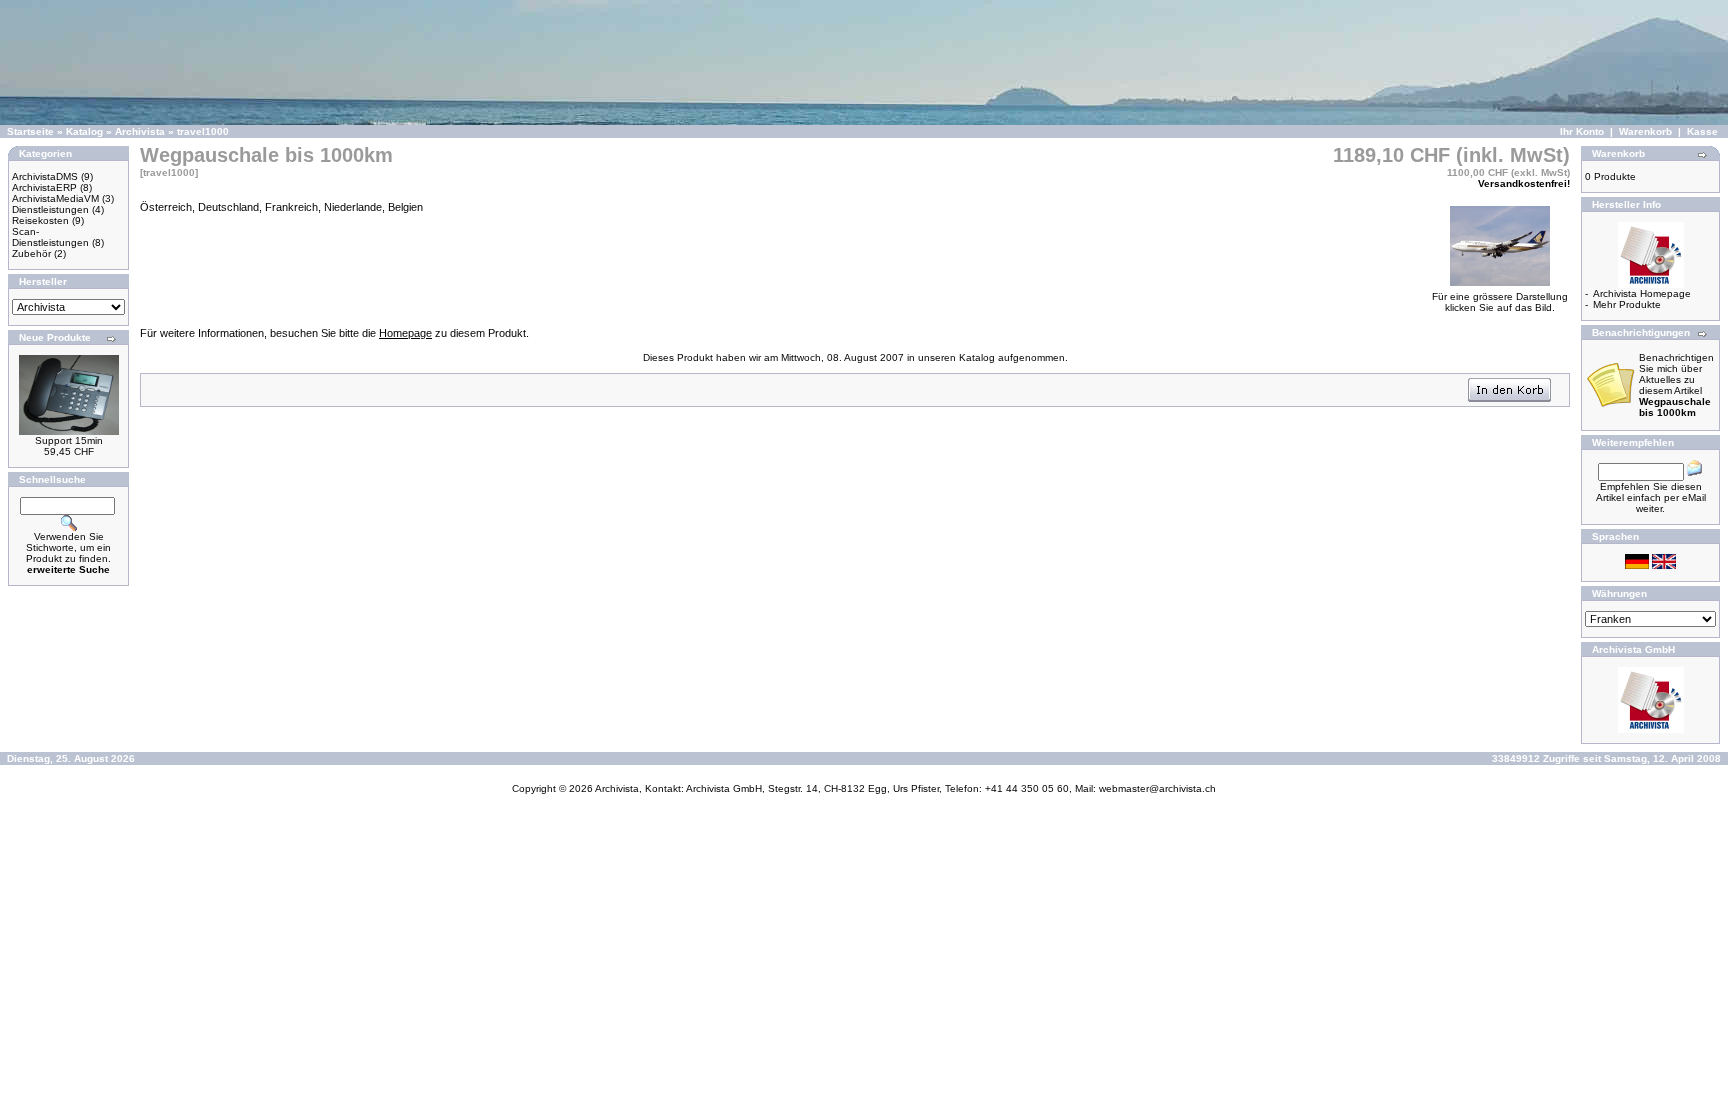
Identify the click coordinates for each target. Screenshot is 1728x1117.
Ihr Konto (1582, 131)
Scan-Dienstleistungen (50, 237)
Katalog (84, 131)
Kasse (1702, 131)
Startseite (30, 131)
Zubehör (31, 253)
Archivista (140, 131)
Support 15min (69, 440)
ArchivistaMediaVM (55, 198)
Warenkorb (1645, 131)
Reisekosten (40, 220)
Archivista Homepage (1642, 293)
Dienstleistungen (50, 209)
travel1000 (203, 131)
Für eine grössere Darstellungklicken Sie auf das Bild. (1500, 302)
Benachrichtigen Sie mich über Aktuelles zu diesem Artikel (1676, 385)
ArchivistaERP (44, 187)
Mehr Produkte (1627, 304)
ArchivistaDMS (45, 176)
